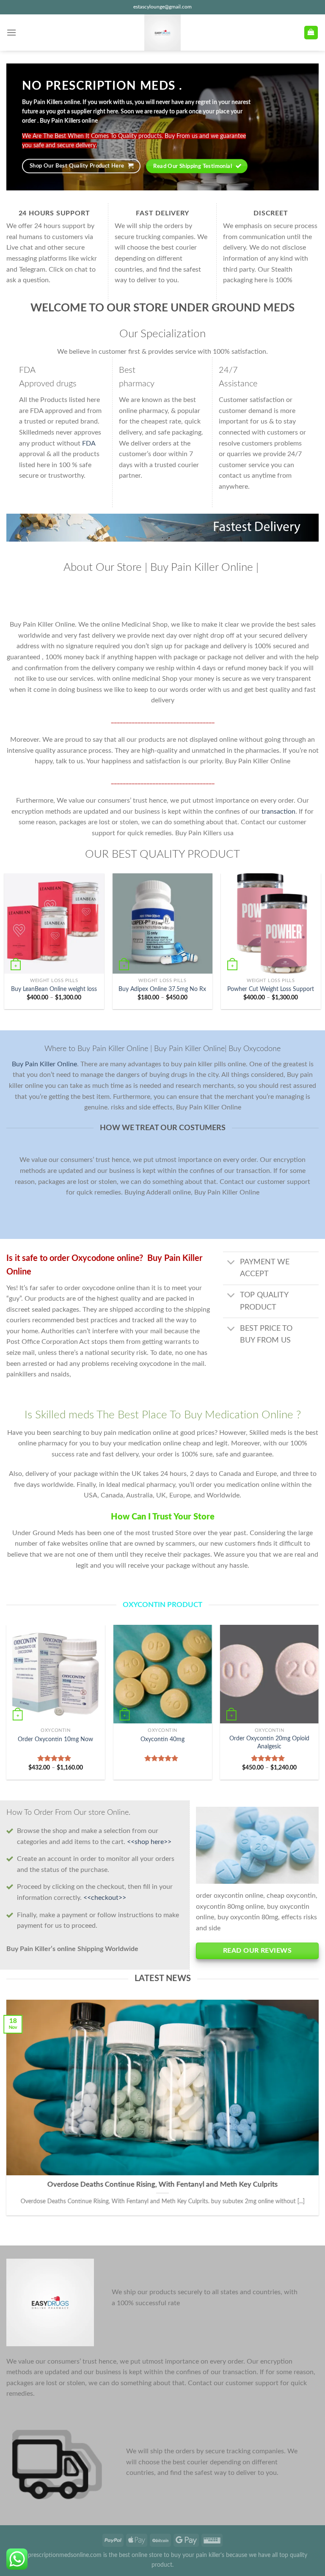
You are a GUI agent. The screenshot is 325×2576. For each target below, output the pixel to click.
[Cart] (311, 33)
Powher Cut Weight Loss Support (271, 989)
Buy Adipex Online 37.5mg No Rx (162, 989)
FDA (89, 443)
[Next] (318, 1705)
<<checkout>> (105, 1898)
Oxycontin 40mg (162, 1739)
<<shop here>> (149, 1842)
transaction (278, 812)
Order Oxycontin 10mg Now (55, 1739)
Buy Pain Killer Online (44, 1064)
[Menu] (11, 32)
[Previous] (7, 1705)
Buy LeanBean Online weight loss (54, 989)
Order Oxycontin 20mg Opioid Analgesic (269, 1742)
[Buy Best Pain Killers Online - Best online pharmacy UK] (162, 33)
